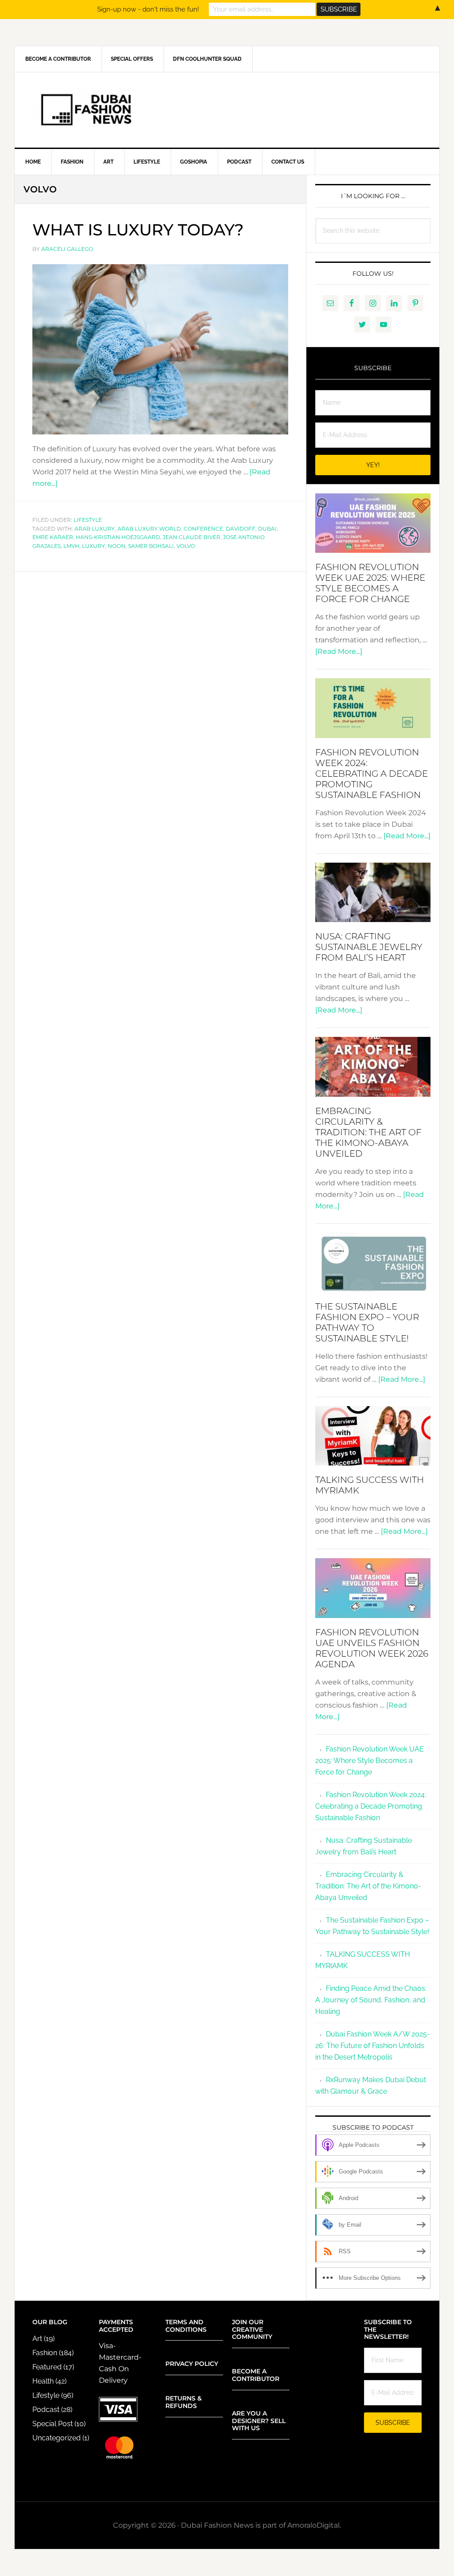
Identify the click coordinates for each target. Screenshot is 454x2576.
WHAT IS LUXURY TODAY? (138, 230)
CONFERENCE (203, 529)
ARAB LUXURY (95, 529)
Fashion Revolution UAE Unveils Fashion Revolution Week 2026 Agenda (372, 1648)
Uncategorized (57, 2438)
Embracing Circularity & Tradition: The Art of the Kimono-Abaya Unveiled (368, 1132)
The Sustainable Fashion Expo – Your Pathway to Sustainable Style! (367, 1322)
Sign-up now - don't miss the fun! (148, 9)
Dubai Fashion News (227, 110)
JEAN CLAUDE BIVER (192, 537)
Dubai (267, 529)
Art (37, 2339)
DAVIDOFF (241, 529)
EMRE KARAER (53, 537)
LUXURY (94, 546)
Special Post (53, 2424)
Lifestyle (88, 520)
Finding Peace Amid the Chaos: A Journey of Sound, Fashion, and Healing (371, 2000)
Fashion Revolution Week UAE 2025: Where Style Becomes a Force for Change (370, 583)
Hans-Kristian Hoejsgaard (118, 537)
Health (43, 2381)
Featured (47, 2367)
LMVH (71, 546)
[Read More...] (339, 651)
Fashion (45, 2353)
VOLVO (186, 546)
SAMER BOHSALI (151, 546)
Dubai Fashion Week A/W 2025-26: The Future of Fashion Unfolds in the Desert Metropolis (373, 2046)
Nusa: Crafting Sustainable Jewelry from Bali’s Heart (369, 947)
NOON (117, 546)
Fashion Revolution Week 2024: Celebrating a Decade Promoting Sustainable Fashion (372, 774)
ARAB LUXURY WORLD (149, 529)
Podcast (46, 2410)
